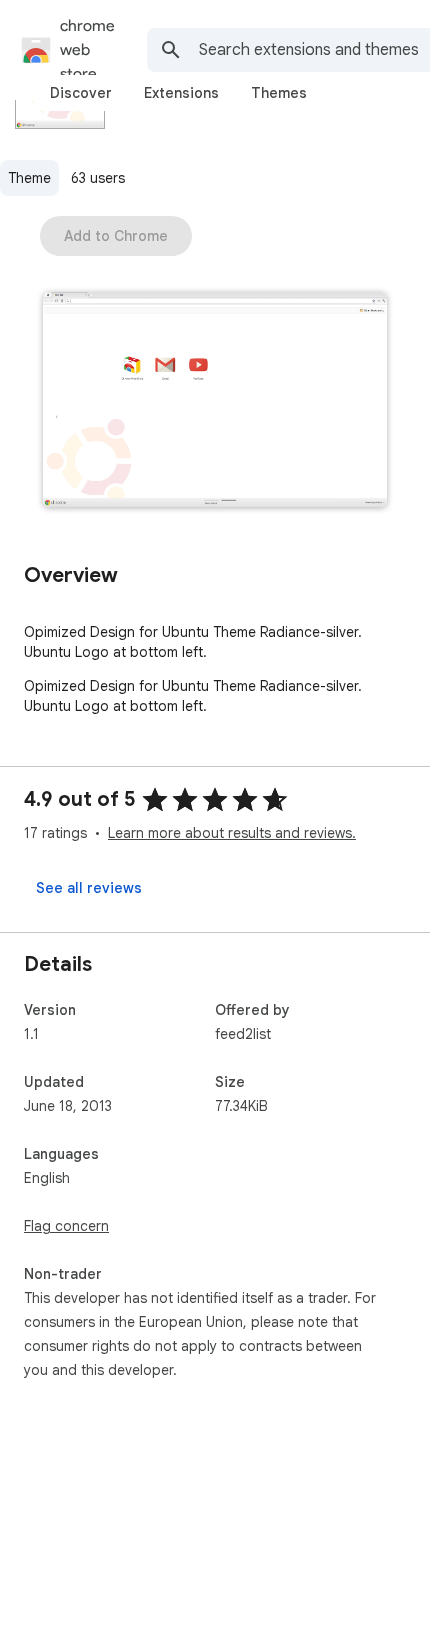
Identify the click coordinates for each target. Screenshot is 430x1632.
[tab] (81, 93)
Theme (29, 178)
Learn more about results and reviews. (232, 833)
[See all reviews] (89, 888)
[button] (215, 401)
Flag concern (66, 1226)
